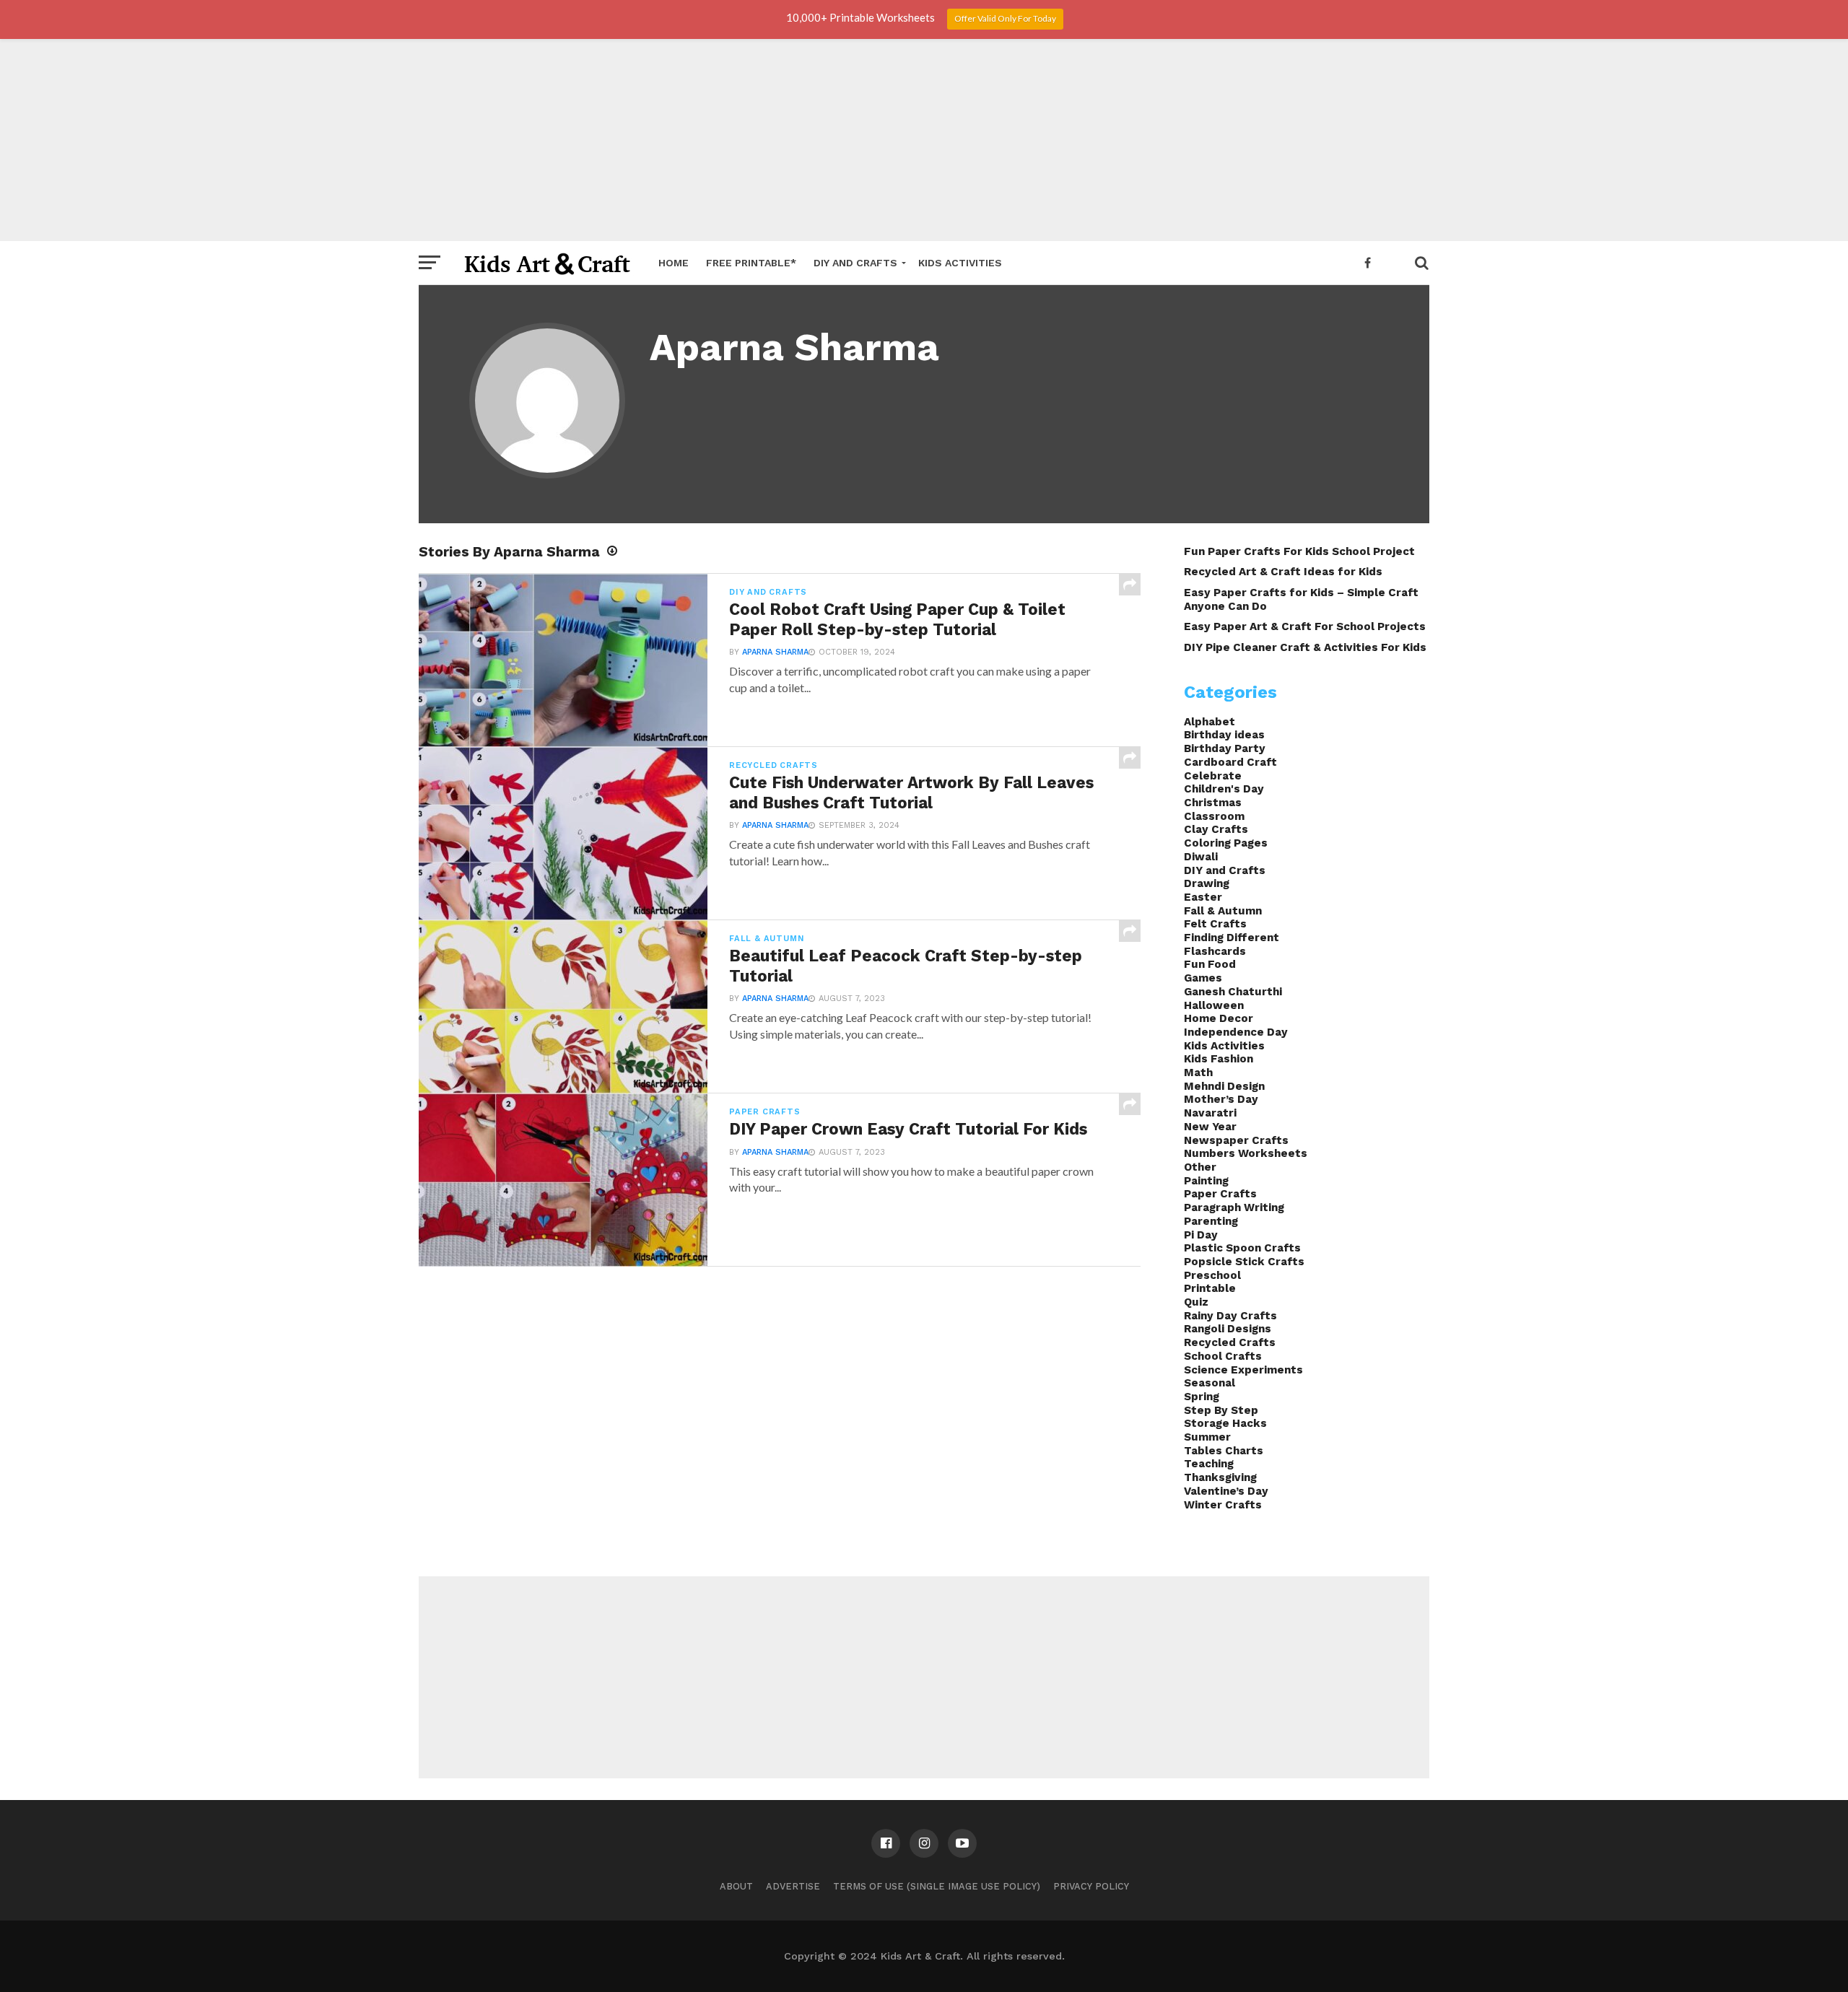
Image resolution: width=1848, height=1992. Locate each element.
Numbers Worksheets (1246, 1153)
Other (1200, 1167)
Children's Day (1224, 789)
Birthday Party (1225, 748)
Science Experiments (1243, 1370)
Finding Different (1232, 938)
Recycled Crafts (1230, 1342)
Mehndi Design (1224, 1086)
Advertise (793, 1886)
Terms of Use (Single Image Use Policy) (937, 1886)
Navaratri (1210, 1113)
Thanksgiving (1220, 1477)
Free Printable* (751, 263)
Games (1203, 978)
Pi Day (1201, 1235)
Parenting (1211, 1221)
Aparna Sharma (775, 652)
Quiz (1196, 1302)
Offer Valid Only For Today (1005, 18)
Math (1198, 1073)
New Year (1210, 1127)
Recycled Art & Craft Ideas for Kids (1283, 572)
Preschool (1212, 1275)
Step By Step (1221, 1410)
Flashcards (1215, 951)
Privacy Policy (1091, 1886)
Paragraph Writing (1234, 1207)
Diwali (1201, 857)
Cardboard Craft (1230, 762)
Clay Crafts (1216, 829)
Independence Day (1236, 1032)
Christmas (1213, 803)
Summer (1207, 1437)
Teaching (1209, 1464)
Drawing (1207, 883)
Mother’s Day (1221, 1099)
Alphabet (1210, 722)
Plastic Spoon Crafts (1242, 1248)
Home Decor (1219, 1018)
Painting (1206, 1181)
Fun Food (1210, 964)
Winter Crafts (1223, 1505)
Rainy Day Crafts (1230, 1316)
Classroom (1214, 816)
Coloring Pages (1226, 843)
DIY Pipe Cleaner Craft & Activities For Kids (1305, 647)
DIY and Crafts (855, 263)
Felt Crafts (1215, 924)
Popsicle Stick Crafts (1244, 1262)
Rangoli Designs (1228, 1329)
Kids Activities (960, 263)
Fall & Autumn (1223, 911)
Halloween (1214, 1005)
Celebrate (1213, 776)
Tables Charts (1224, 1451)
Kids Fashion (1219, 1059)
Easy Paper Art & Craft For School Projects (1305, 626)
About (736, 1886)
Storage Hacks (1225, 1423)
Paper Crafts (1220, 1194)
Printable (1210, 1288)
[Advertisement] (924, 140)
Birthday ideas (1224, 735)
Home (674, 263)
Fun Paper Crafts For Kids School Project (1299, 551)
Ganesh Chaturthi (1233, 992)
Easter (1203, 897)
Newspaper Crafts (1236, 1140)
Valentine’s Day (1226, 1491)
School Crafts (1223, 1356)
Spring (1202, 1397)
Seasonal (1210, 1383)
